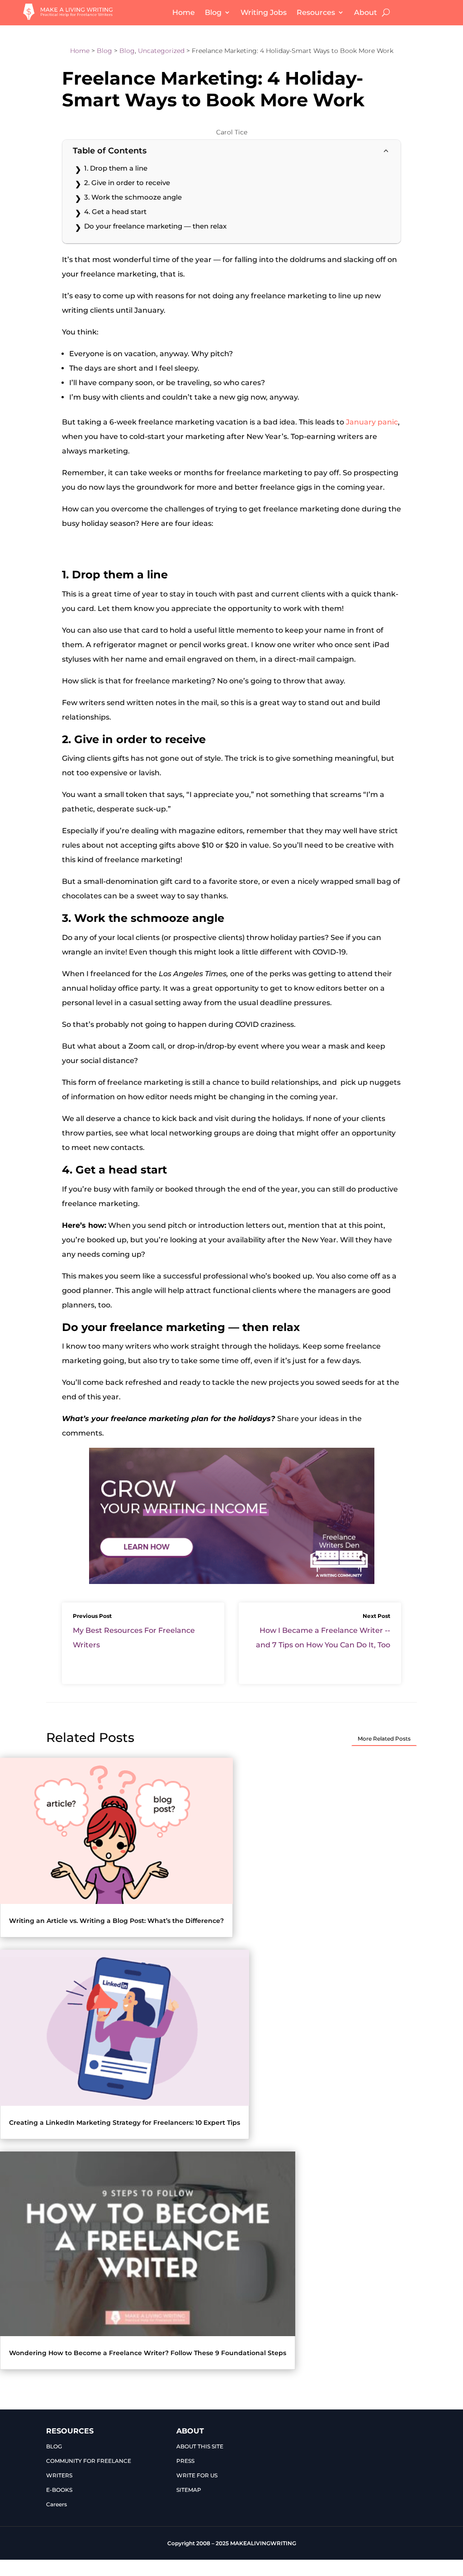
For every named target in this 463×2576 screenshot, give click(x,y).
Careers (57, 2504)
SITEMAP (189, 2490)
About (366, 12)
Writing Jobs (264, 12)
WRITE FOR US (197, 2475)
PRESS (185, 2461)
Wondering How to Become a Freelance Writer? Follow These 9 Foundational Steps (148, 2353)
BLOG (54, 2446)
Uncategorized (161, 51)
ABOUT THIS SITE (200, 2446)
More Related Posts (384, 1739)
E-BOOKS (59, 2490)
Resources (316, 12)
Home (184, 12)
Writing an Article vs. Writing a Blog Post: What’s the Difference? (116, 1921)
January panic (372, 422)
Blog (213, 12)
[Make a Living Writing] (68, 17)
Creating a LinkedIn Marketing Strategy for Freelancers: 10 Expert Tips (125, 2123)
